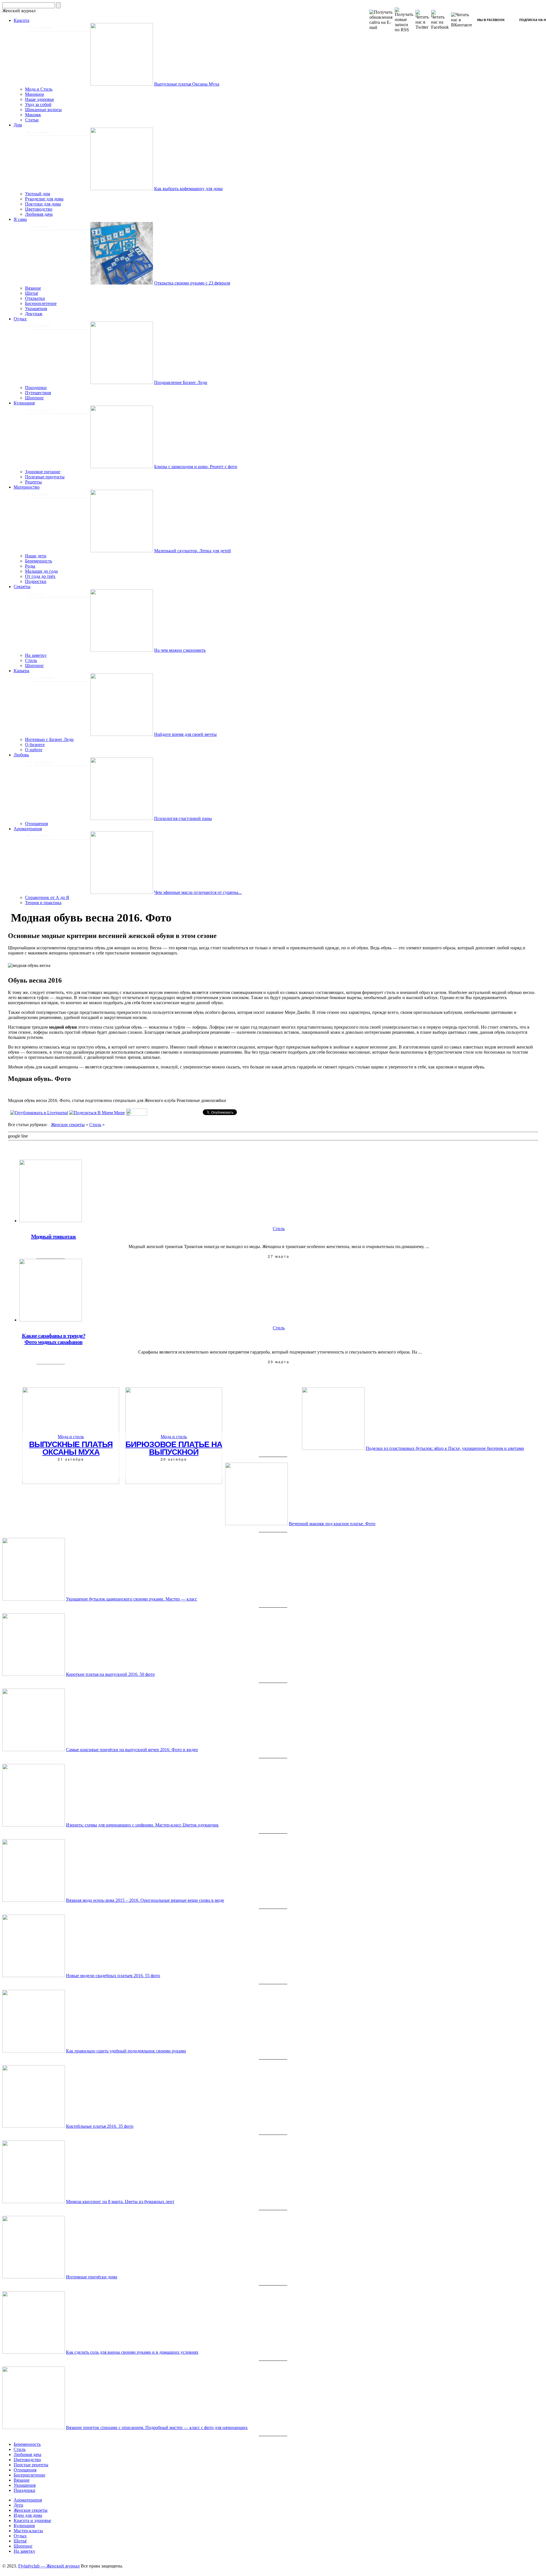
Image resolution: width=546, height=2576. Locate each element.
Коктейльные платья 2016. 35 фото (100, 2126)
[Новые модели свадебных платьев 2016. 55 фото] (34, 1976)
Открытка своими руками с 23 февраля (192, 283)
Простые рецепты (31, 2465)
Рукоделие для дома (44, 199)
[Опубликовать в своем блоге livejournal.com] (39, 1113)
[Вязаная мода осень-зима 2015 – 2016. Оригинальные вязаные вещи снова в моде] (34, 1900)
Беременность (39, 561)
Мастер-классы (28, 2531)
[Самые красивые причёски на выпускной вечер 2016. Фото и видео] (34, 1750)
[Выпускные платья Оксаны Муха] (122, 84)
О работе (34, 750)
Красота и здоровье (32, 2520)
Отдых (20, 319)
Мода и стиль (71, 1437)
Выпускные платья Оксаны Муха (187, 84)
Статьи (32, 120)
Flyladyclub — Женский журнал (49, 2566)
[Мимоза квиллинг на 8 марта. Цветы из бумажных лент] (34, 2202)
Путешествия (38, 393)
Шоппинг (35, 398)
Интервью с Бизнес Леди (49, 739)
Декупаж (34, 314)
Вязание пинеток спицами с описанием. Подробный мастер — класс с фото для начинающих (157, 2427)
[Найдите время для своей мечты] (122, 734)
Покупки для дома (43, 204)
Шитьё (32, 293)
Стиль (31, 660)
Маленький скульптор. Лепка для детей (193, 551)
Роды (30, 566)
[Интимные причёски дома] (34, 2277)
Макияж (33, 115)
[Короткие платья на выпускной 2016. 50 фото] (34, 1674)
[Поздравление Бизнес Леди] (122, 382)
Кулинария (24, 403)
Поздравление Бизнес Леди (181, 382)
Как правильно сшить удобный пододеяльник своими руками (126, 2051)
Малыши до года (41, 571)
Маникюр (35, 94)
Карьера (21, 671)
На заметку (36, 655)
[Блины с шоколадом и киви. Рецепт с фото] (122, 467)
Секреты (22, 587)
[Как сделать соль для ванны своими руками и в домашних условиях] (34, 2352)
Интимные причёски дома (92, 2277)
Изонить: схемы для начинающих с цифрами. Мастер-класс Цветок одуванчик (142, 1825)
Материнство (27, 487)
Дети (18, 2505)
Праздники (36, 388)
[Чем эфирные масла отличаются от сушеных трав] (122, 892)
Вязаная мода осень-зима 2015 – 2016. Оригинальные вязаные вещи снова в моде (145, 1900)
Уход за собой (38, 104)
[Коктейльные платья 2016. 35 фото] (34, 2126)
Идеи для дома (28, 2515)
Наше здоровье (40, 99)
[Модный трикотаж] (51, 1221)
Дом (18, 125)
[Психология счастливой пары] (122, 818)
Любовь (21, 755)
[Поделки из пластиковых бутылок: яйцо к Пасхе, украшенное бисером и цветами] (333, 1448)
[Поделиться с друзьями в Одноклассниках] (136, 1114)
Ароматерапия (28, 829)
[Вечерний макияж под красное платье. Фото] (257, 1524)
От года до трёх (40, 576)
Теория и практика (43, 903)
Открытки (35, 298)
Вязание (33, 288)
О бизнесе (35, 745)
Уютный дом (38, 194)
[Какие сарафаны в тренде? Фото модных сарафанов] (51, 1320)
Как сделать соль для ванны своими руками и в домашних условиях (132, 2352)
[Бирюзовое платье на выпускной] (174, 1482)
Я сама (20, 219)
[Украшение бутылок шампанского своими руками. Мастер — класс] (34, 1599)
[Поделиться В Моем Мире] (97, 1113)
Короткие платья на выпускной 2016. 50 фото (110, 1674)
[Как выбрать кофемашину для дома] (122, 189)
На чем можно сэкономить (180, 650)
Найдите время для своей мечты (185, 734)
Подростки (36, 581)
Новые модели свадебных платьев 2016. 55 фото (113, 1976)
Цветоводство (39, 209)
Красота (21, 20)
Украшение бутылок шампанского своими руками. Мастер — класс (132, 1599)
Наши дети (36, 556)
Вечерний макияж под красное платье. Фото (332, 1524)
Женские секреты (68, 1125)
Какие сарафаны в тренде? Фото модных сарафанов (54, 1339)
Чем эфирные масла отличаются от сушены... (198, 892)
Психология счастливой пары (183, 818)
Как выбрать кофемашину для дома (188, 189)
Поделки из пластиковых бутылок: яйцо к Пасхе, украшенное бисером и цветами (445, 1448)
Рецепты (33, 482)
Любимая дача (39, 214)
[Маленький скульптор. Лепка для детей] (122, 551)
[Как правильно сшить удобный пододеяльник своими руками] (34, 2051)
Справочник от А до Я (47, 897)
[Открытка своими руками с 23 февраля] (122, 283)
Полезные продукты (45, 477)
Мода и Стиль (39, 89)
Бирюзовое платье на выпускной (174, 1448)
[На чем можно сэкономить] (122, 650)
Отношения (36, 824)
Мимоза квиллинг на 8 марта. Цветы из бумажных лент (120, 2202)
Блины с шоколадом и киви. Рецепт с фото (196, 467)
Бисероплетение (41, 303)
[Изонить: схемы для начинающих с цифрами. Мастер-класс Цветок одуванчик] (34, 1825)
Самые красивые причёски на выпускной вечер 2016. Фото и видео (132, 1750)
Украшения (36, 309)
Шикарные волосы (43, 110)
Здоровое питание (43, 472)
